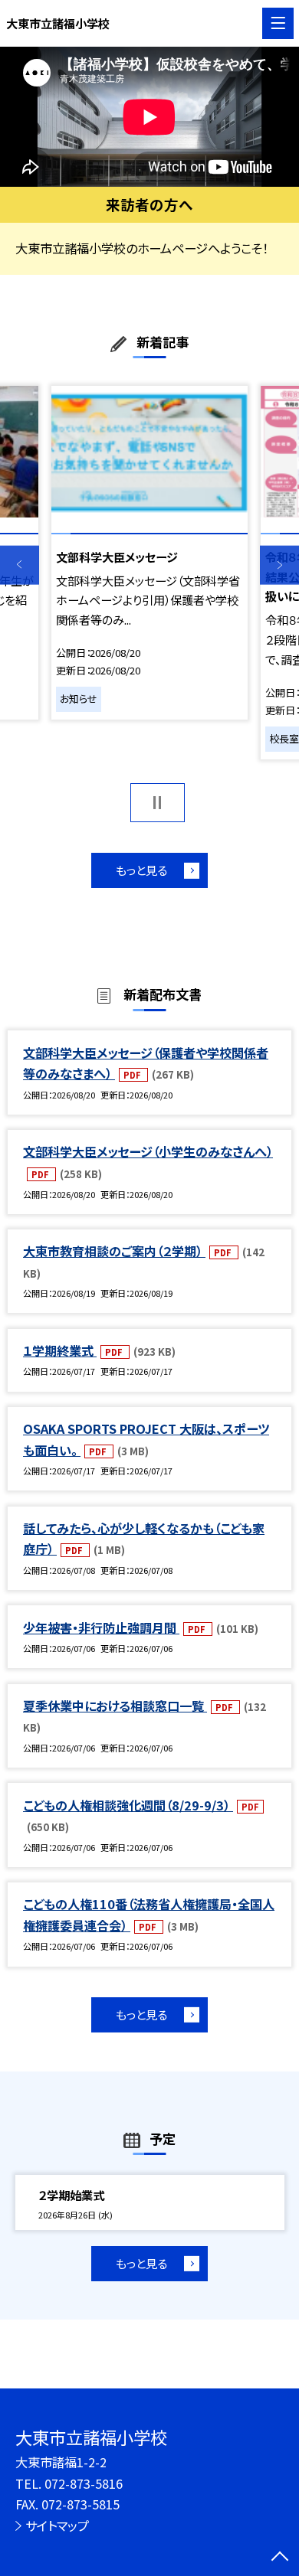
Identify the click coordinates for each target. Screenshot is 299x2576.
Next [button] (279, 565)
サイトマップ (57, 2525)
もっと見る (141, 870)
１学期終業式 (60, 1350)
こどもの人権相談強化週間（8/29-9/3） (128, 1805)
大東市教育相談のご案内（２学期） (114, 1251)
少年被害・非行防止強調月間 (101, 1628)
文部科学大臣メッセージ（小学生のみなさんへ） (148, 1151)
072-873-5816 (84, 2483)
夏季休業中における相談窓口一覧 (115, 1706)
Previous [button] (20, 565)
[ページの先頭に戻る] (280, 2558)
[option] (149, 117)
